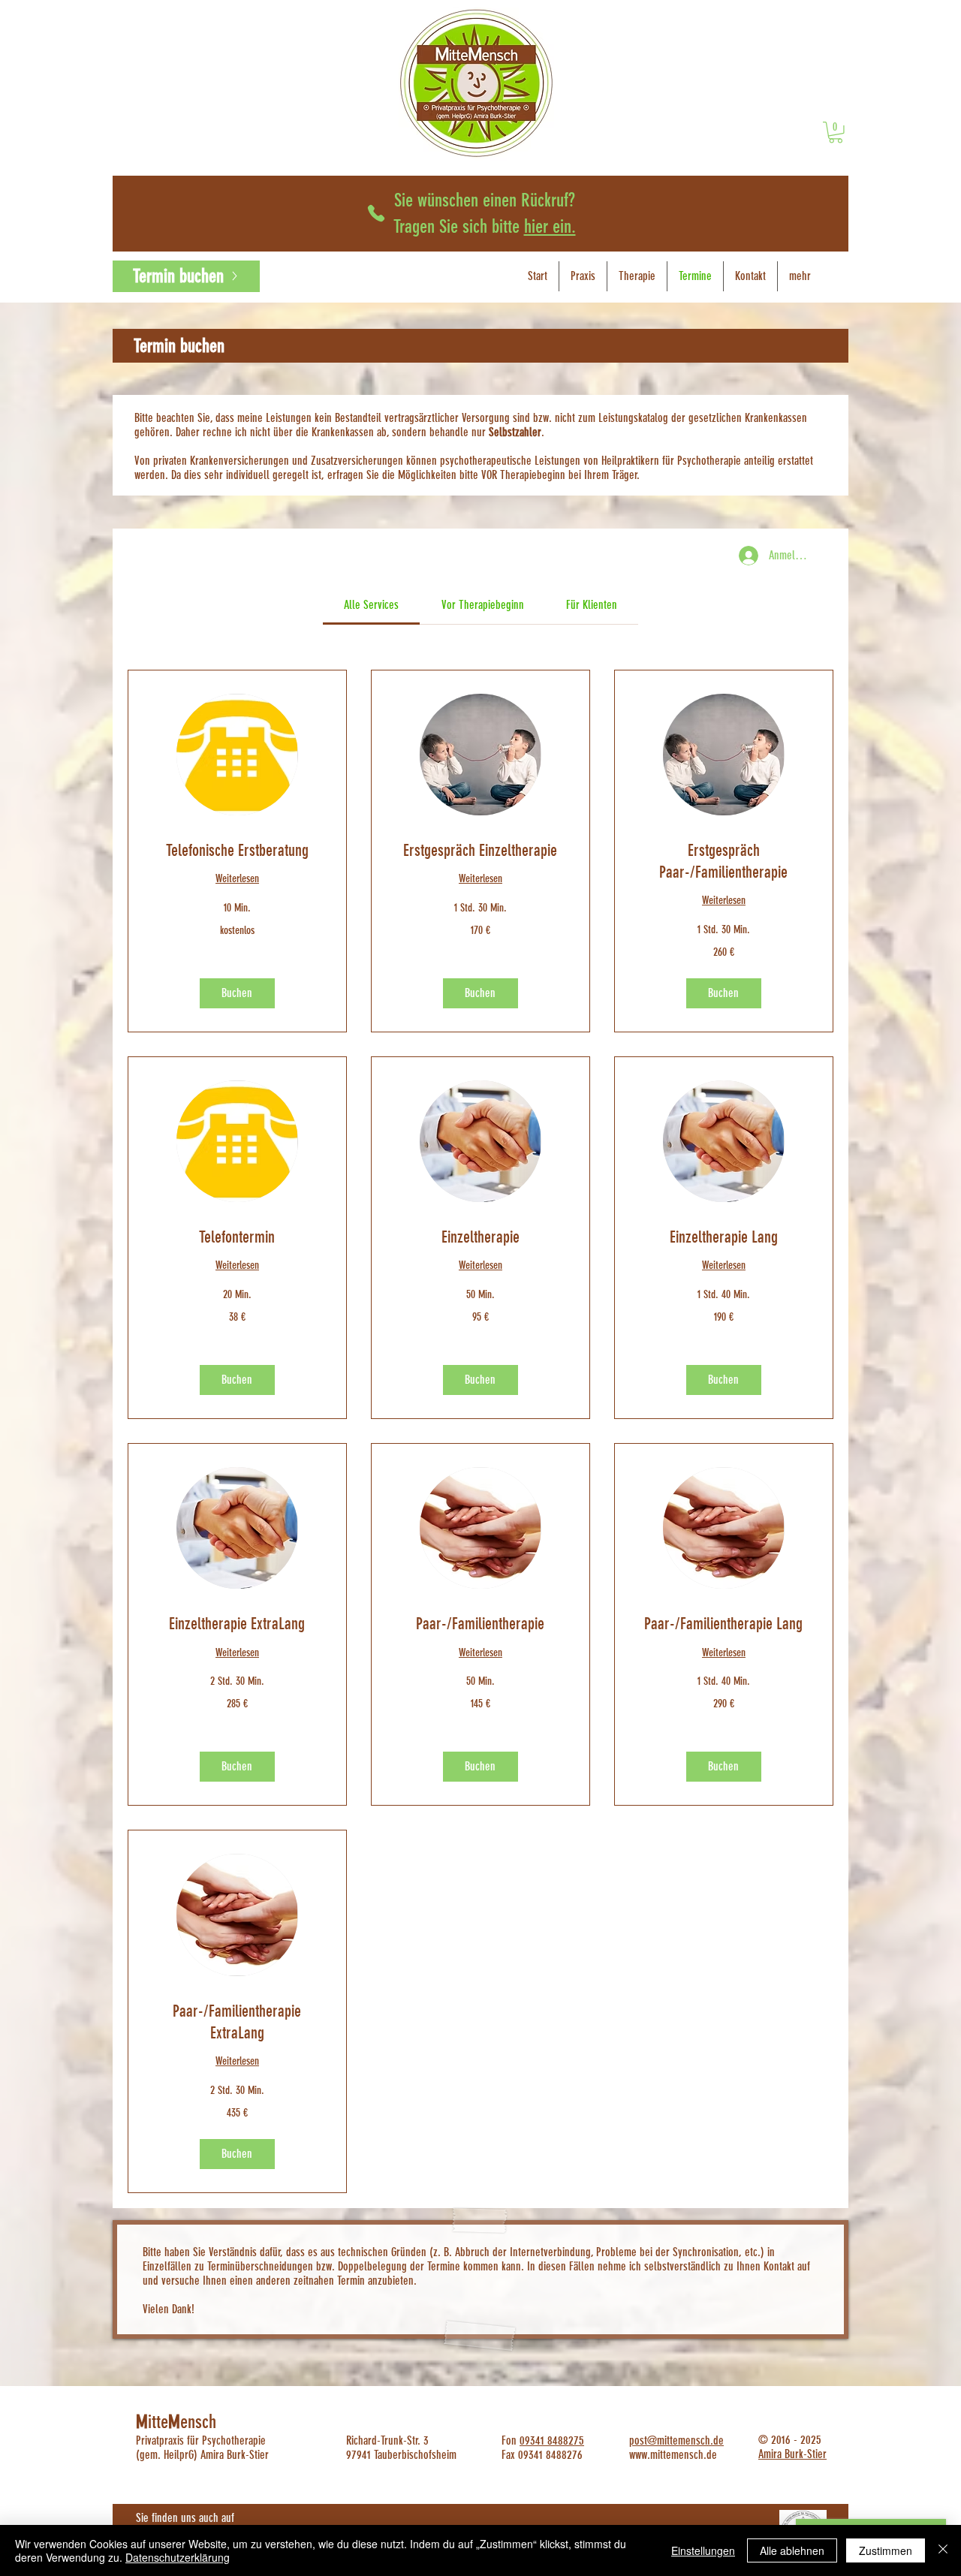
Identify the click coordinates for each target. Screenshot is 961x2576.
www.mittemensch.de (673, 2455)
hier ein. (550, 226)
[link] (836, 133)
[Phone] (376, 213)
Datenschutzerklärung (178, 2557)
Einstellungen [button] (703, 2550)
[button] (237, 993)
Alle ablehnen (792, 2550)
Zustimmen (886, 2550)
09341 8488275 (552, 2440)
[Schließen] (943, 2550)
